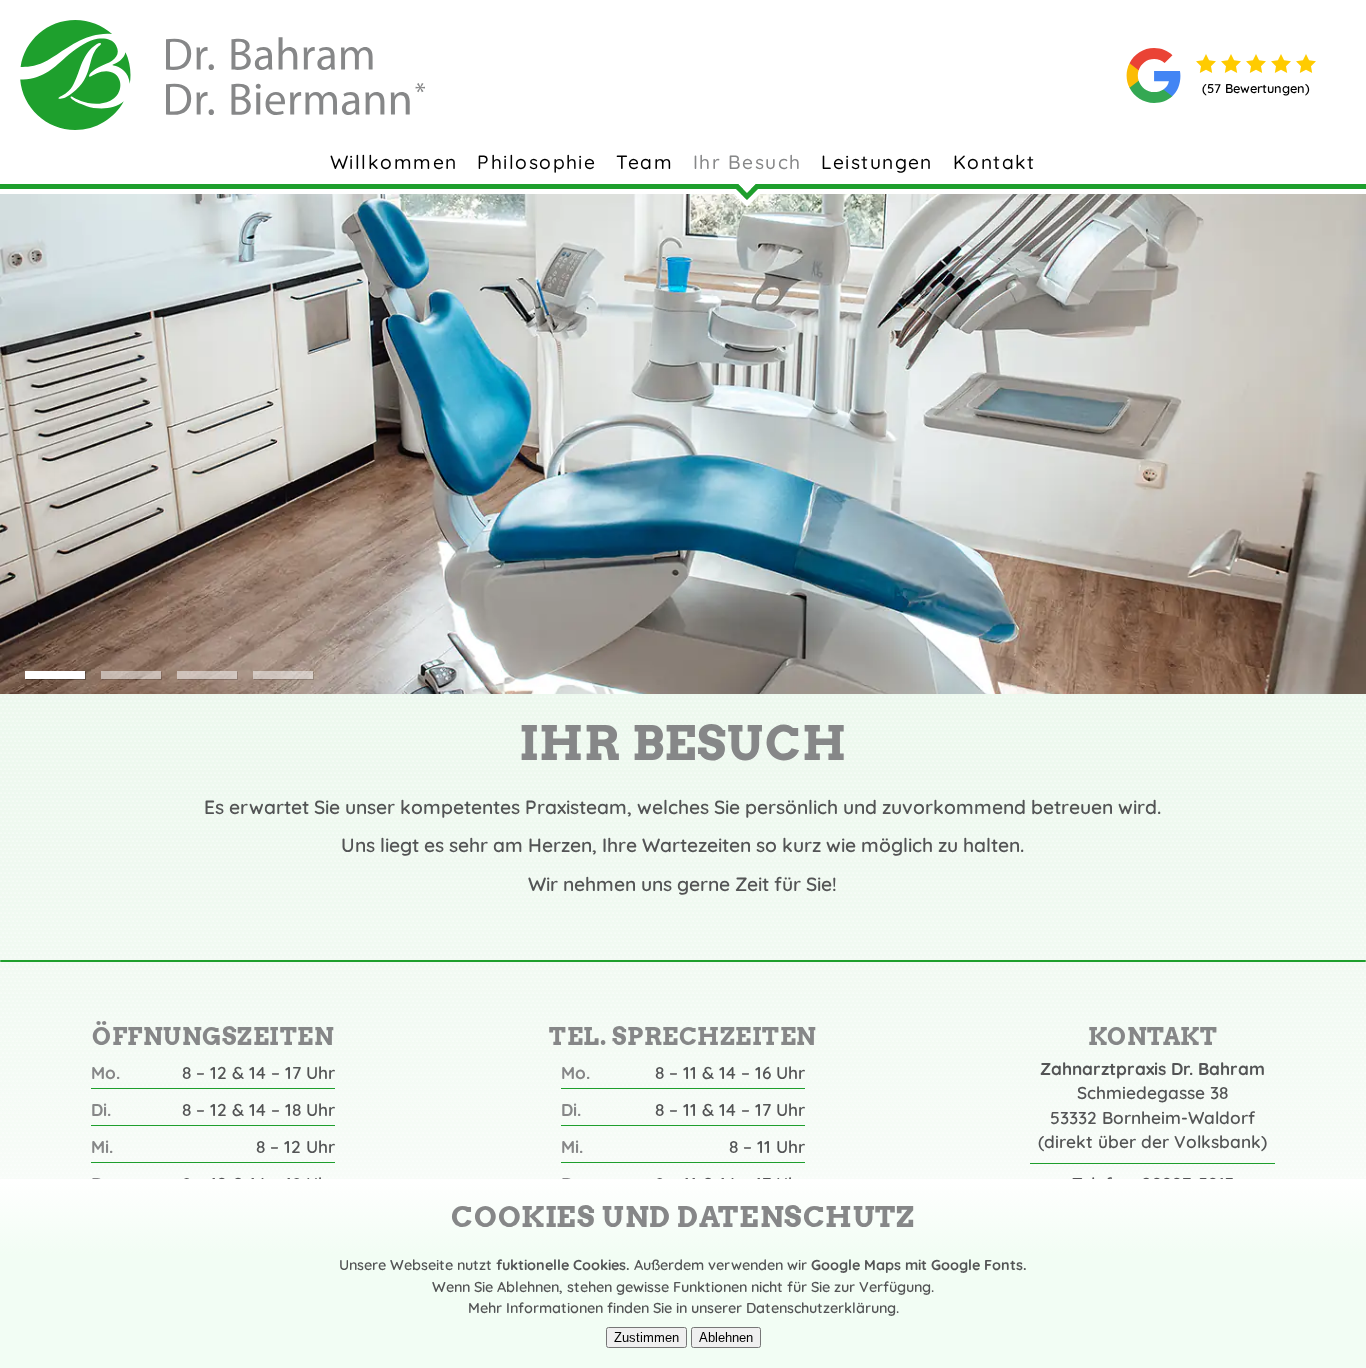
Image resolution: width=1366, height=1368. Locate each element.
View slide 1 (55, 675)
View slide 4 (283, 675)
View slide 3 (207, 675)
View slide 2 (131, 675)
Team (644, 162)
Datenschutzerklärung (821, 1308)
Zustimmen (646, 1337)
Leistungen (876, 162)
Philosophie (536, 162)
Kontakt (994, 162)
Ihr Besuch (747, 162)
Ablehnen (726, 1337)
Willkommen (393, 162)
